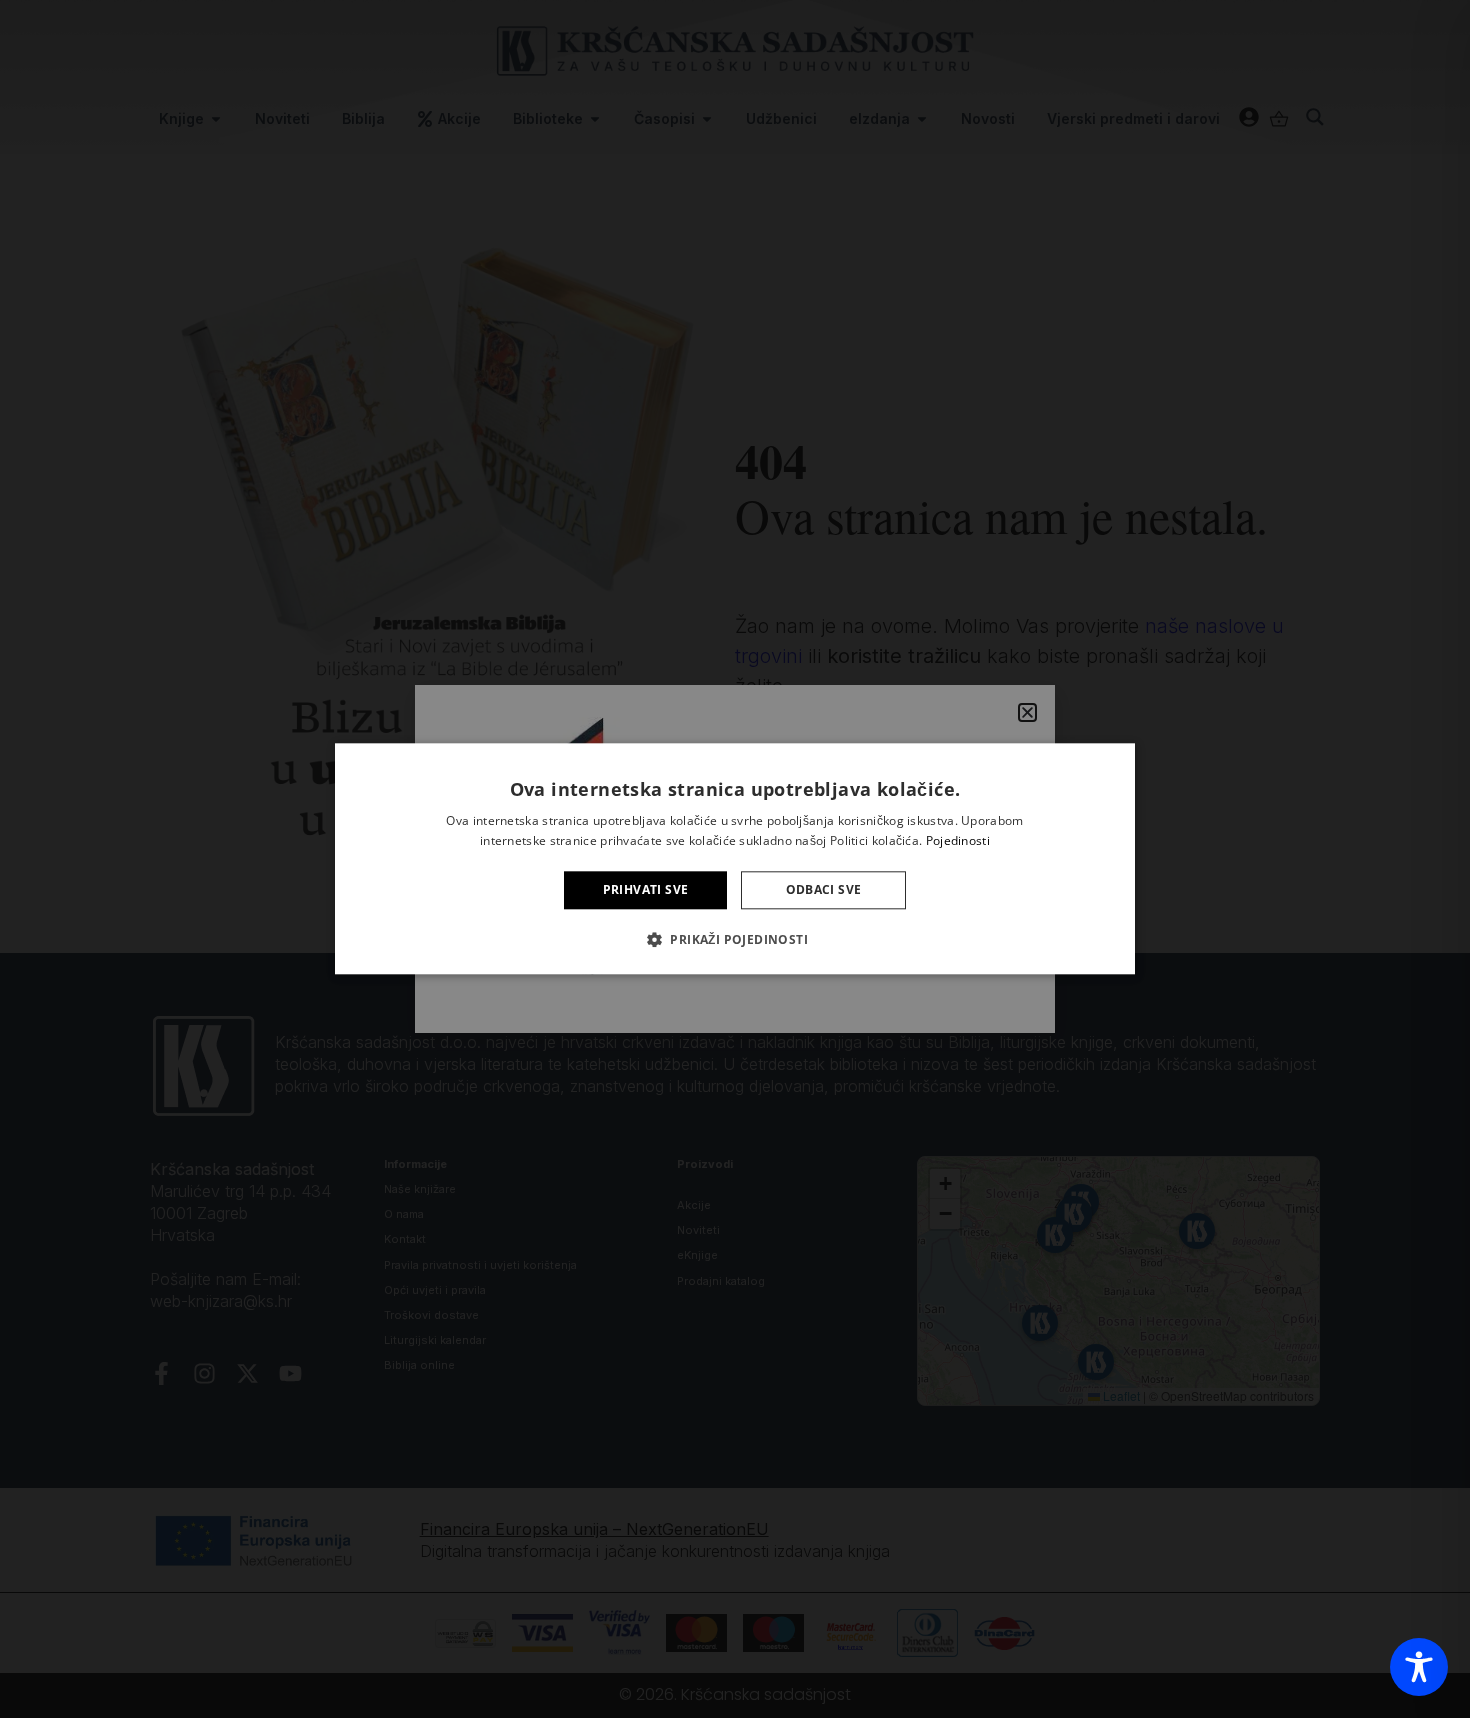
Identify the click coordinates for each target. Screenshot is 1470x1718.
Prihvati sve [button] (646, 889)
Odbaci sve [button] (824, 889)
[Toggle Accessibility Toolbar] (1419, 1667)
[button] (735, 940)
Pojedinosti (958, 841)
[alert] (735, 859)
